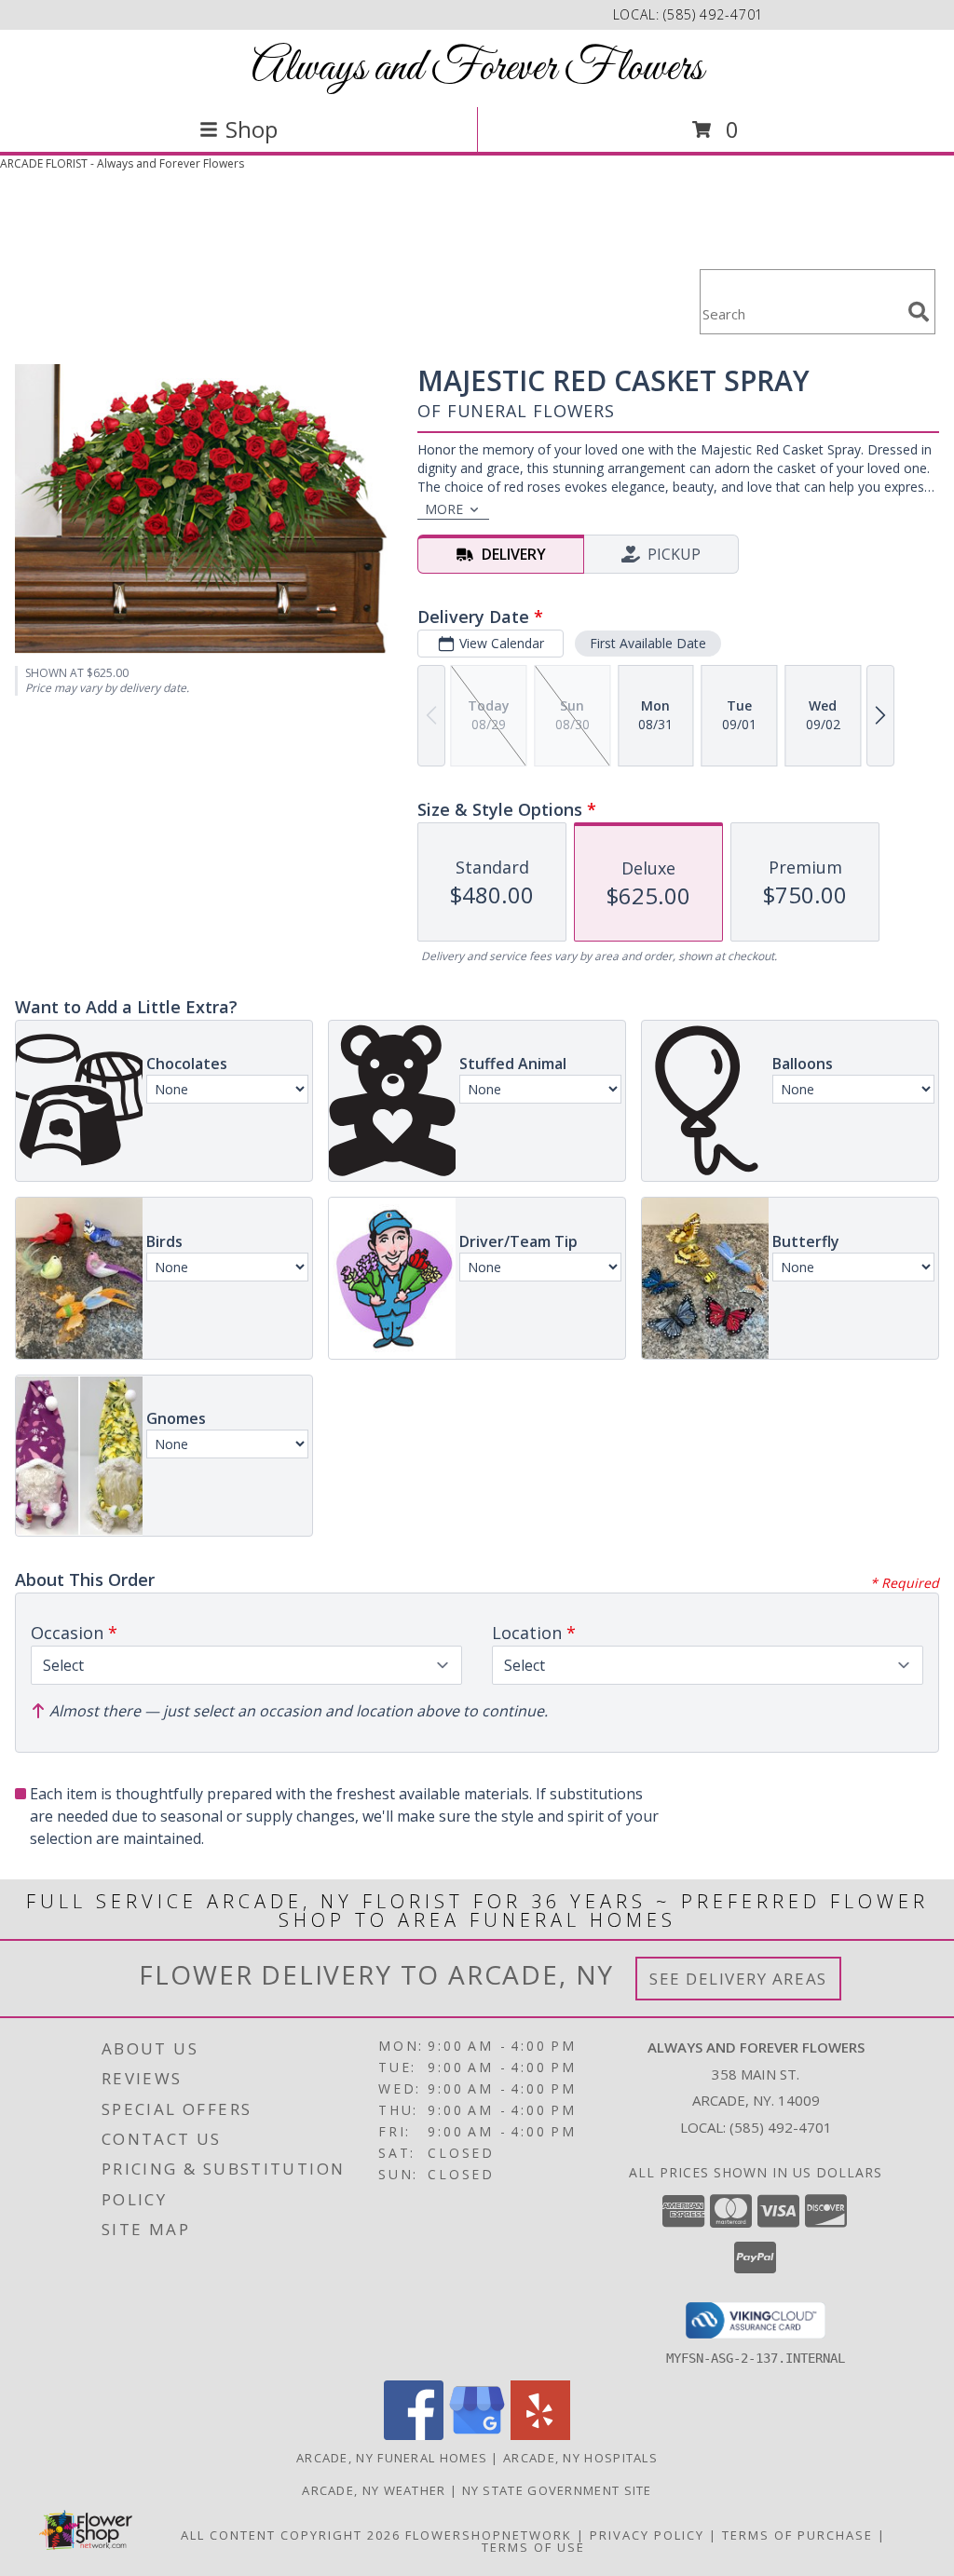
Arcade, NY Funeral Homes (392, 2458)
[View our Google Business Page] (477, 2435)
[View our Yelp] (540, 2435)
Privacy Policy (647, 2535)
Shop (252, 129)
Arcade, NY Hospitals (580, 2458)
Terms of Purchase (797, 2535)
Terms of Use (533, 2547)
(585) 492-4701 (713, 14)
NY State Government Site (557, 2490)
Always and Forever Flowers (477, 68)
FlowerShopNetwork (489, 2535)
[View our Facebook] (414, 2435)
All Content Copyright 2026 (291, 2535)
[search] (919, 312)
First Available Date (648, 643)
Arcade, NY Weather (374, 2490)
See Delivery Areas (738, 1979)
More (444, 509)
